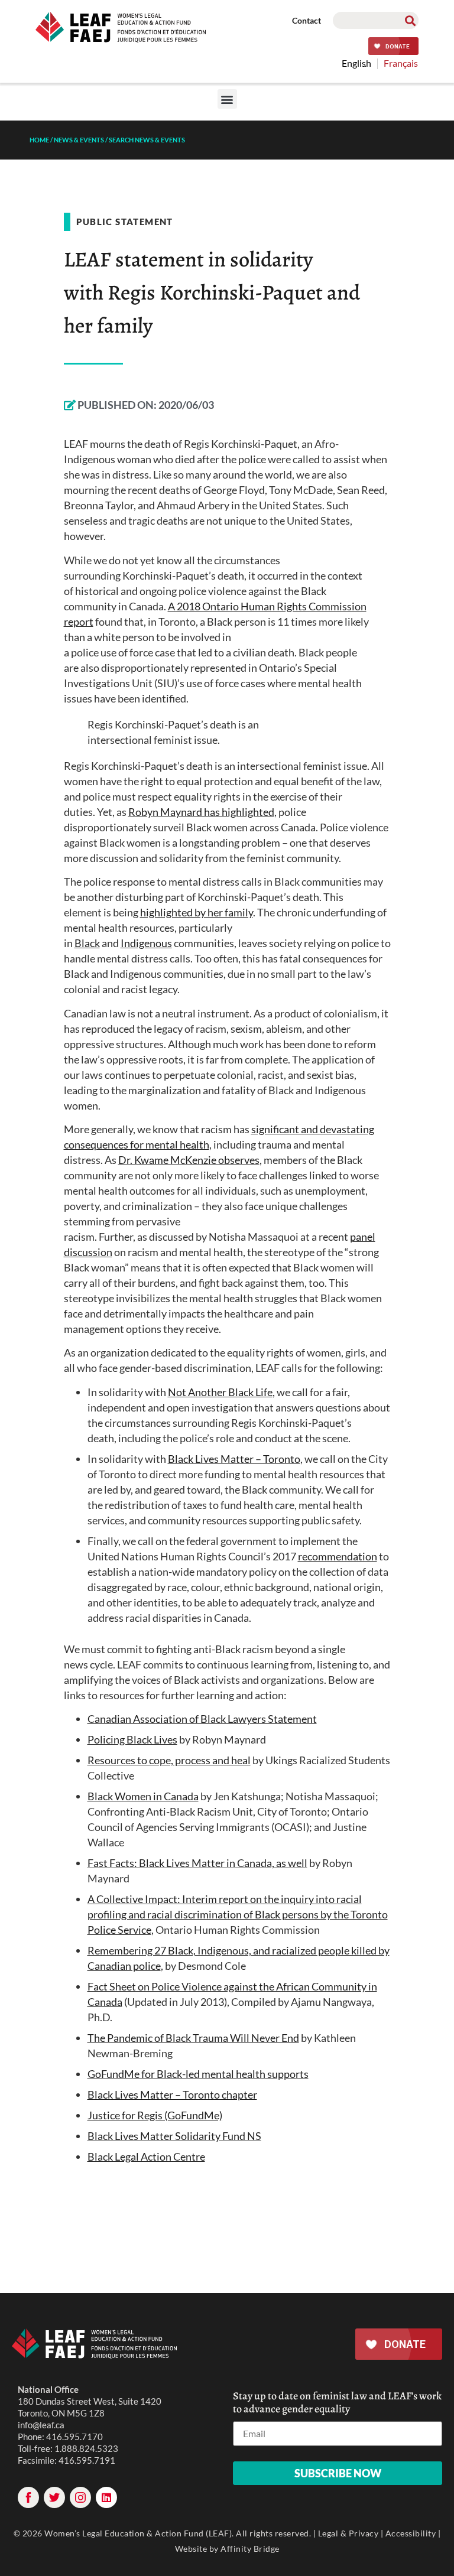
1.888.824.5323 (86, 2448)
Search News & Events (147, 140)
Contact (307, 20)
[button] (227, 99)
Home (39, 140)
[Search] (410, 20)
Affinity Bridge (250, 2549)
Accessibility (411, 2533)
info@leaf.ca (41, 2425)
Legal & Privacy (348, 2533)
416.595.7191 (87, 2460)
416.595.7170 (74, 2437)
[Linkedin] (106, 2497)
